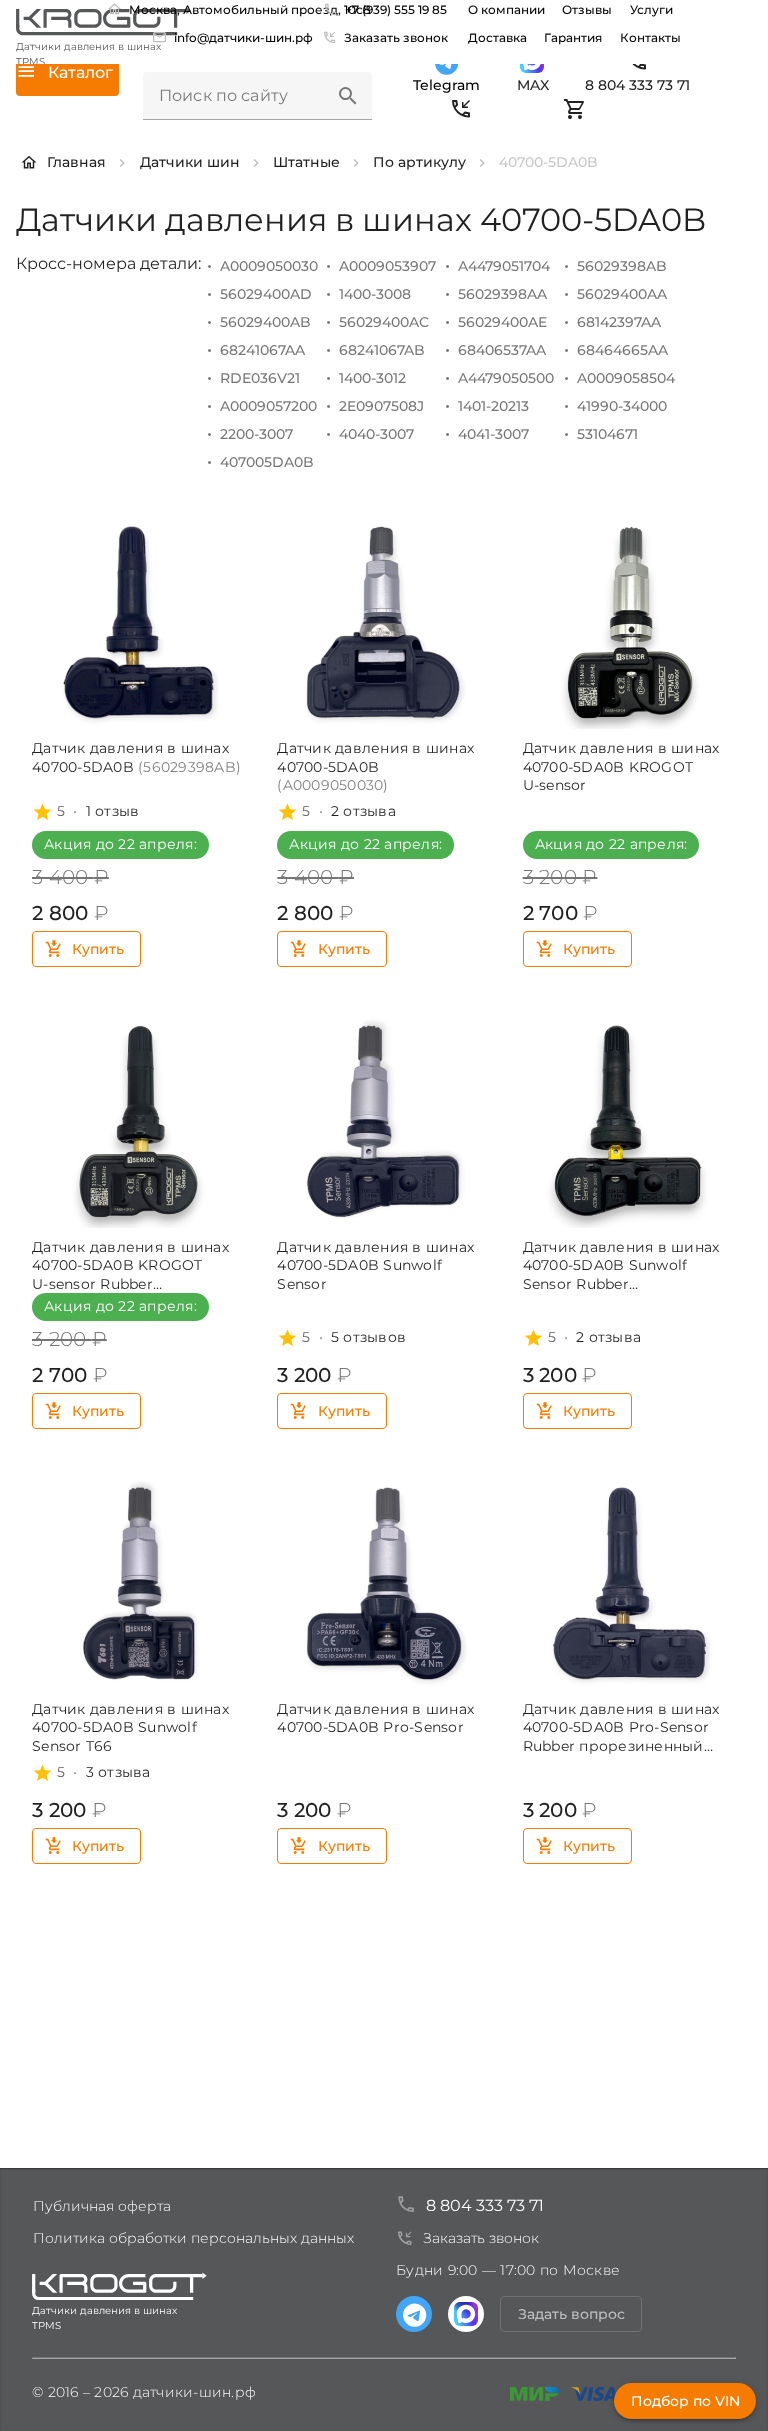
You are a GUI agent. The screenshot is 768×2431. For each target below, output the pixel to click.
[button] (348, 96)
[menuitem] (234, 37)
